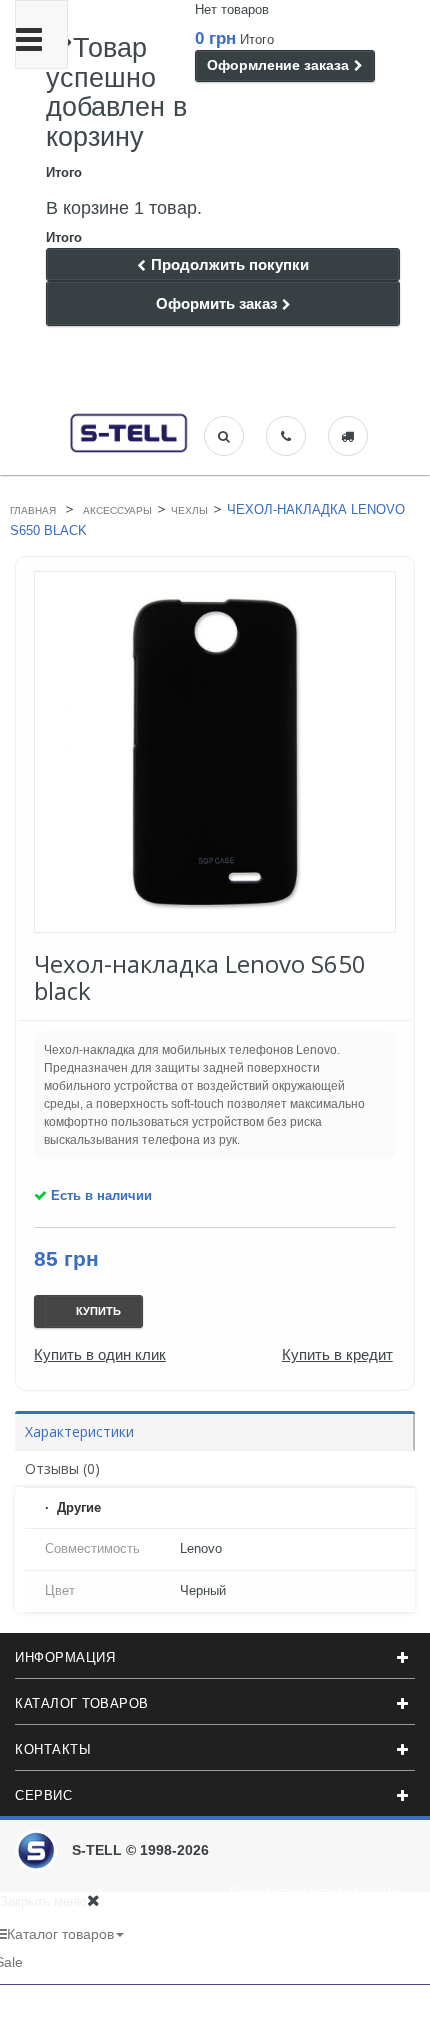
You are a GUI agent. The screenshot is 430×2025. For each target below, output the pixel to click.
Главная (33, 510)
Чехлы (189, 510)
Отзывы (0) (62, 1468)
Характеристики (79, 1431)
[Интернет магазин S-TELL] (129, 431)
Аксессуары (117, 510)
